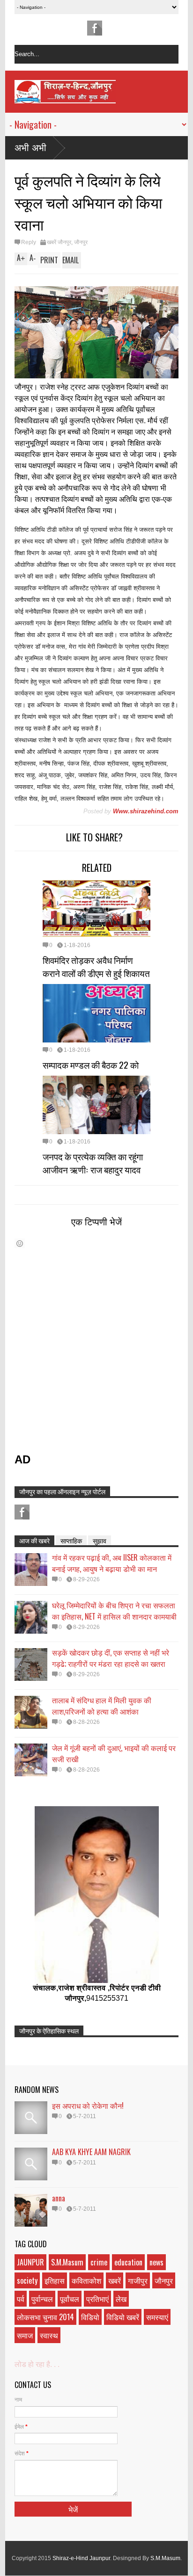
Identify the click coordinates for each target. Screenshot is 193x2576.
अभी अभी (30, 148)
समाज (25, 2335)
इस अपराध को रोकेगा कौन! (88, 2106)
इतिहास (55, 2280)
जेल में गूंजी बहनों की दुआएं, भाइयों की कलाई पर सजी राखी (114, 1753)
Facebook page (95, 28)
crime (99, 2262)
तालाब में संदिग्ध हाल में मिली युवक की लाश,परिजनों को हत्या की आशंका (102, 1706)
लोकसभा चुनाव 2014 (45, 2317)
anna (59, 2198)
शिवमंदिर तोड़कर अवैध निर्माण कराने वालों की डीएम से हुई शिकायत (96, 966)
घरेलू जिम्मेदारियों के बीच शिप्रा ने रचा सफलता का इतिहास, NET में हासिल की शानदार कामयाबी (114, 1611)
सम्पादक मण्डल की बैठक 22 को (91, 1064)
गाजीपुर (138, 2280)
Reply (29, 242)
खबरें (115, 2280)
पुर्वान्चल (42, 2299)
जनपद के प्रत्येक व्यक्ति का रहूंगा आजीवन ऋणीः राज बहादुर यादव (93, 1163)
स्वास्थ (49, 2335)
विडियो (90, 2317)
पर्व (21, 2299)
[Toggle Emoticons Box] (20, 1243)
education (128, 2262)
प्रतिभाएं (97, 2299)
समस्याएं (157, 2317)
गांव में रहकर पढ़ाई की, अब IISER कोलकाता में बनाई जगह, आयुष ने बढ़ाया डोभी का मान (112, 1563)
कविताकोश (86, 2280)
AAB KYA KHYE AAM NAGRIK (91, 2152)
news (156, 2262)
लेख (121, 2299)
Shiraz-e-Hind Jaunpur (81, 2558)
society (27, 2280)
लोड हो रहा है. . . (37, 2364)
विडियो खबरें (123, 2317)
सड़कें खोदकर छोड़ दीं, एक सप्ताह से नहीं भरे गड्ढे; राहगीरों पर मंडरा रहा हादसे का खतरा (111, 1658)
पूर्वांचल (70, 2299)
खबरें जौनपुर (59, 242)
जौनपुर (81, 242)
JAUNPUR (30, 2262)
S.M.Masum (67, 2262)
